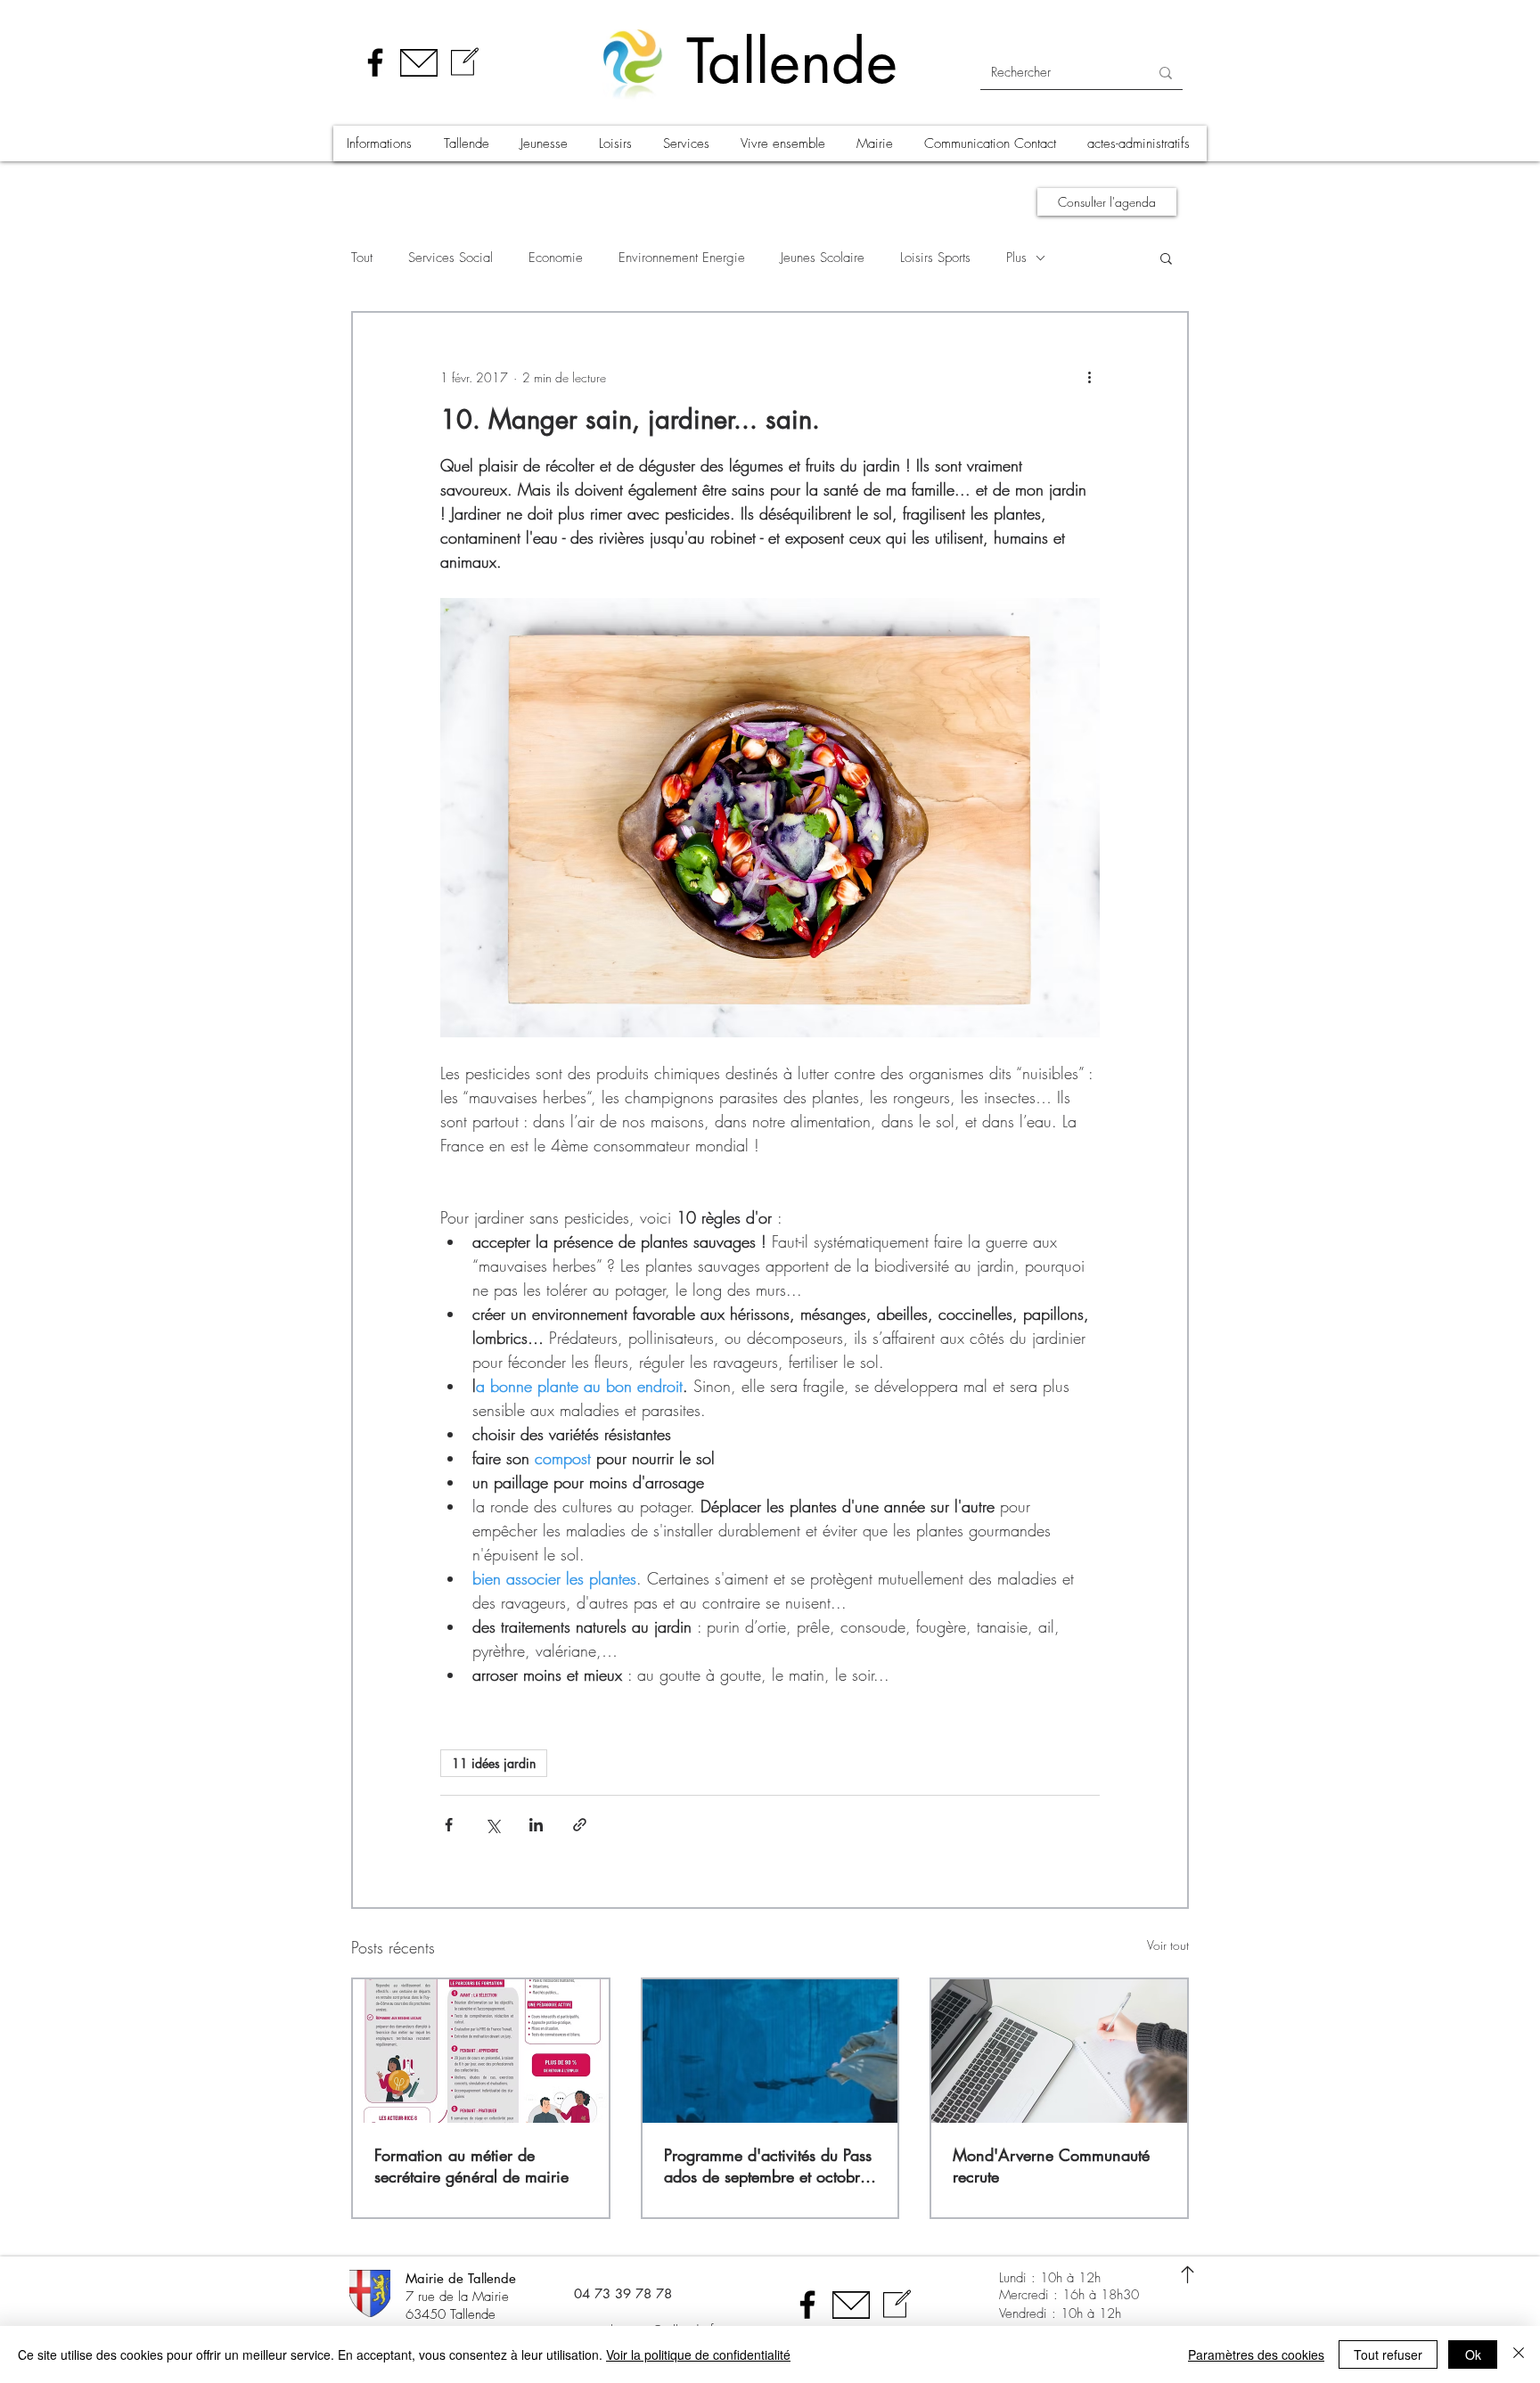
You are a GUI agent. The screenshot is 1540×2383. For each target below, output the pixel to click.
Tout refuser (1388, 2354)
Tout (362, 258)
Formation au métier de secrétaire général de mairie (471, 2166)
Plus (1016, 258)
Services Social (451, 258)
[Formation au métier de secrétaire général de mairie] (481, 2051)
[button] (381, 143)
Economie (556, 258)
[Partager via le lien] (580, 1825)
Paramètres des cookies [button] (1256, 2354)
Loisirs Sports (935, 258)
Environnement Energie (682, 258)
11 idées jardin (494, 1763)
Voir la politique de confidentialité (698, 2354)
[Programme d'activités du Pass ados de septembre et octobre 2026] (770, 2051)
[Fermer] (1519, 2354)
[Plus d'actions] (1089, 377)
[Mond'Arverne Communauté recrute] (1059, 2051)
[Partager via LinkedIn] (536, 1825)
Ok (1473, 2354)
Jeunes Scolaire (823, 258)
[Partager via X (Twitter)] (492, 1825)
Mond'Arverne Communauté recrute (1051, 2166)
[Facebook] (375, 62)
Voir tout (1168, 1945)
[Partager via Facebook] (449, 1825)
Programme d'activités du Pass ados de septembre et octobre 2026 (768, 2166)
